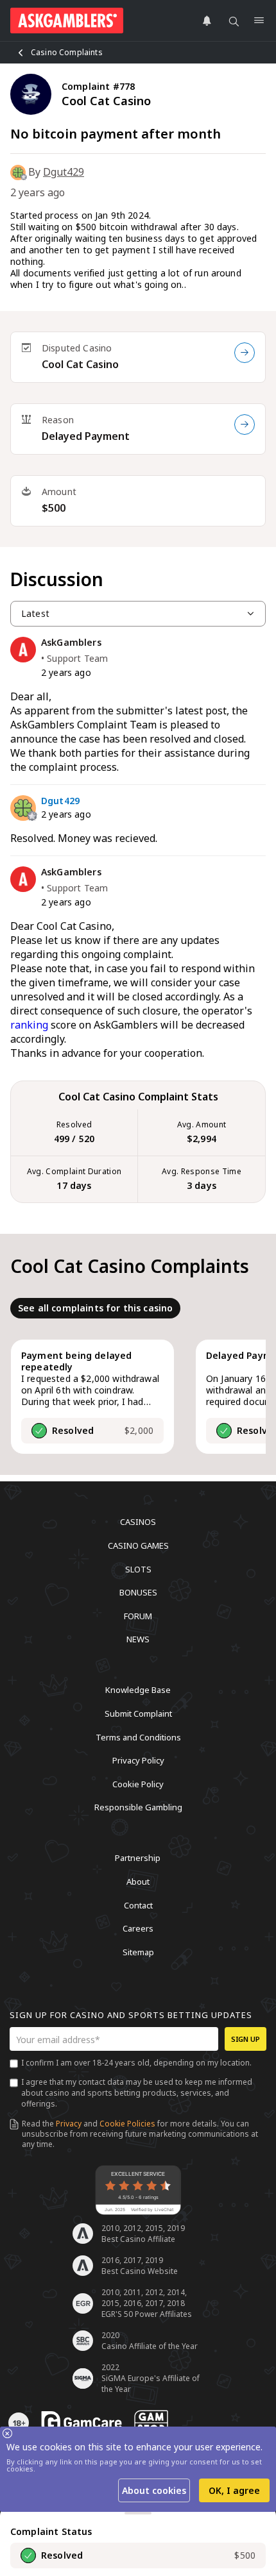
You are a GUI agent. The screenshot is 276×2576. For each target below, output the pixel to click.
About (138, 1881)
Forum (138, 1615)
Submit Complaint (138, 1713)
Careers (138, 1928)
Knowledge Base (138, 1690)
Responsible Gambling (138, 1807)
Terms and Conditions (138, 1737)
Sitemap (138, 1951)
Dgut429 (64, 172)
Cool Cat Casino (80, 364)
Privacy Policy (138, 1760)
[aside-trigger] (138, 2513)
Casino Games (138, 1545)
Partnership (138, 1858)
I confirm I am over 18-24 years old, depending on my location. (136, 2063)
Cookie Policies (127, 2124)
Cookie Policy (138, 1783)
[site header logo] (67, 21)
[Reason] (245, 425)
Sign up (246, 2039)
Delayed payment (86, 436)
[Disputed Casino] (245, 353)
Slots (138, 1569)
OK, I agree (234, 2490)
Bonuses (138, 1592)
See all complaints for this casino (95, 1308)
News (138, 1639)
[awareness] (82, 2423)
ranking (29, 1025)
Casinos (138, 1522)
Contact (138, 1905)
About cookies (154, 2490)
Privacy (69, 2124)
